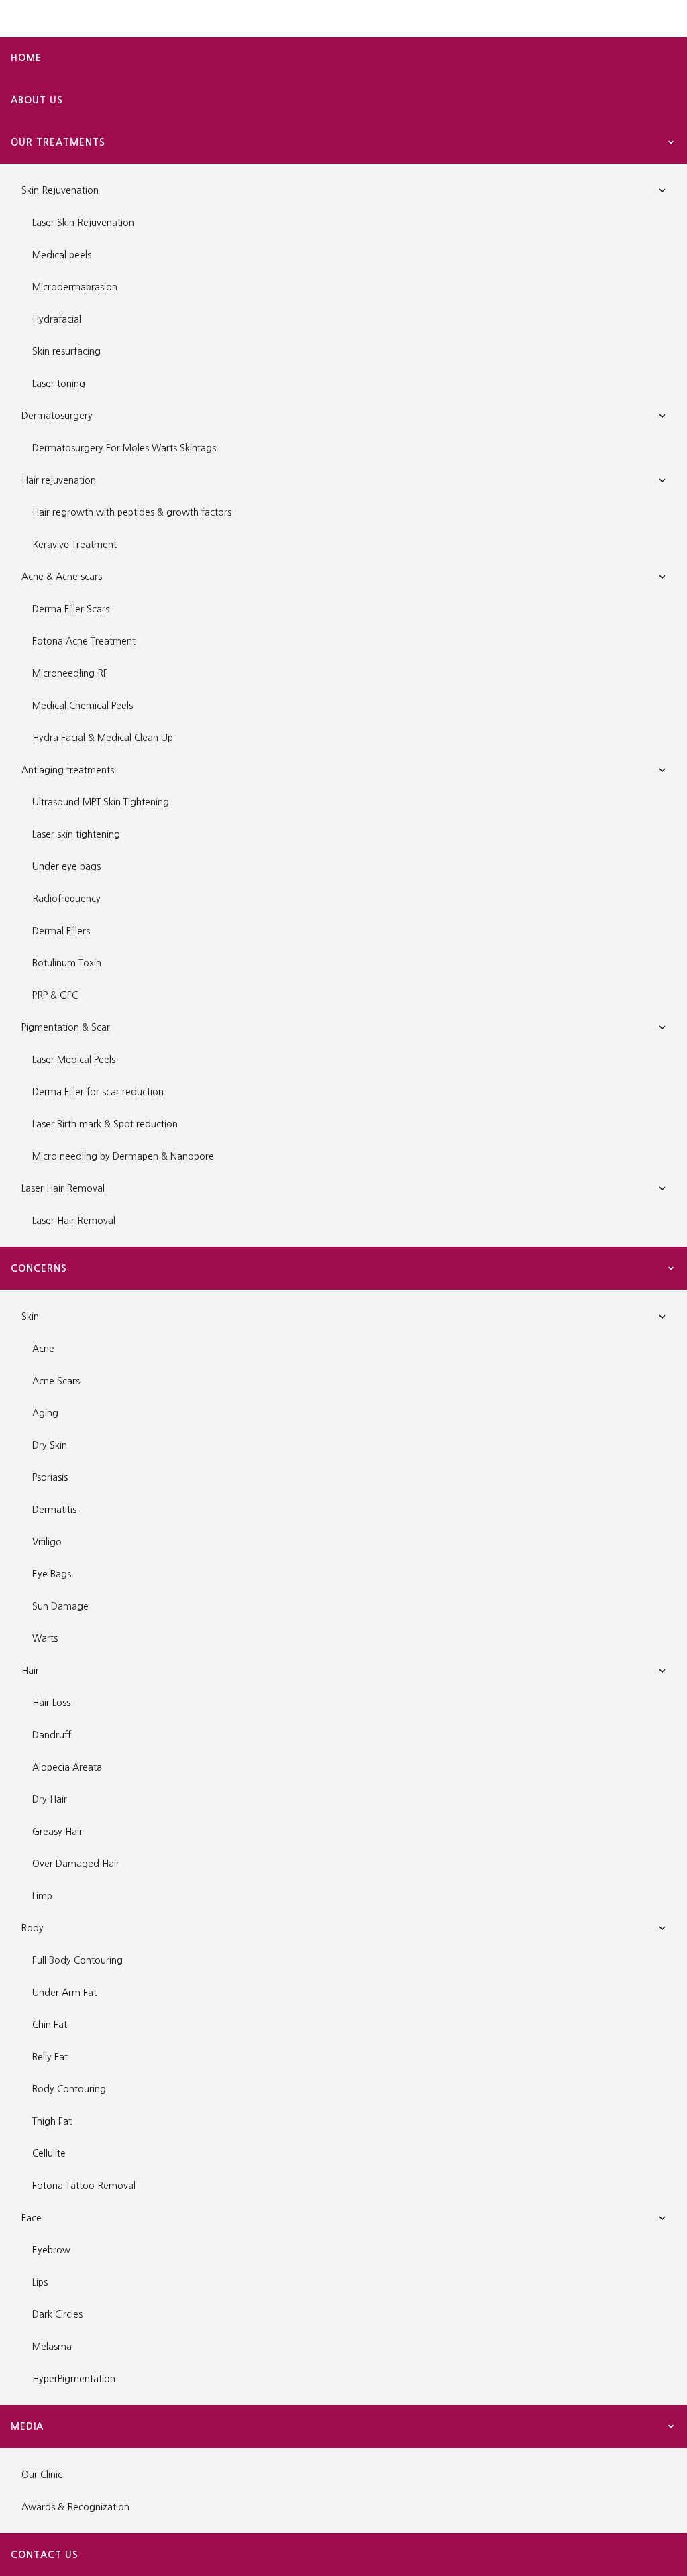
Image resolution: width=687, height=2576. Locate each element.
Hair (30, 1671)
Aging (45, 1413)
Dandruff (52, 1735)
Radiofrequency (66, 899)
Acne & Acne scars (62, 577)
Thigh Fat (52, 2121)
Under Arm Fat (64, 1993)
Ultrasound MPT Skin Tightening (101, 802)
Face (32, 2218)
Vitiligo (47, 1542)
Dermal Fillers (61, 931)
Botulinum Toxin (67, 963)
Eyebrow (51, 2250)
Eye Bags (52, 1574)
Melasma (52, 2347)
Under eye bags (66, 866)
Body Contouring (69, 2089)
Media (27, 2426)
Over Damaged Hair (76, 1864)
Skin (30, 1317)
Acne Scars (56, 1381)
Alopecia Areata (67, 1767)
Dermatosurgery (57, 416)
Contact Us (45, 2555)
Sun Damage (60, 1606)
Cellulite (49, 2153)
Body (33, 1928)
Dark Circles (57, 2314)
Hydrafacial (57, 319)
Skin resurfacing (66, 351)
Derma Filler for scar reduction (98, 1092)
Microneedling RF (70, 673)
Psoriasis (50, 1477)
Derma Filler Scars (71, 609)
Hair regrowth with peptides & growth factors (132, 512)
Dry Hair (50, 1799)
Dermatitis (54, 1510)
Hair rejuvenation (59, 480)
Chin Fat (50, 2025)
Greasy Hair (57, 1832)
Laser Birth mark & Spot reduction (105, 1124)
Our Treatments (58, 142)
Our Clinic (42, 2475)
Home (26, 58)
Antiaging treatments (68, 770)
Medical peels (62, 255)
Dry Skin (50, 1445)
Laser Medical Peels (74, 1060)
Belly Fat (50, 2057)
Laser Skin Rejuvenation (83, 223)
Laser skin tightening (76, 834)
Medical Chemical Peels (83, 706)
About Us (37, 100)
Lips (40, 2282)
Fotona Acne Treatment (84, 641)
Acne (43, 1349)
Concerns (39, 1268)
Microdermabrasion (75, 287)
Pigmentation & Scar (66, 1027)
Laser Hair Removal (63, 1188)
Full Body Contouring (77, 1960)
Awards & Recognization (75, 2507)
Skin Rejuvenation (60, 190)
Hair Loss (51, 1703)
